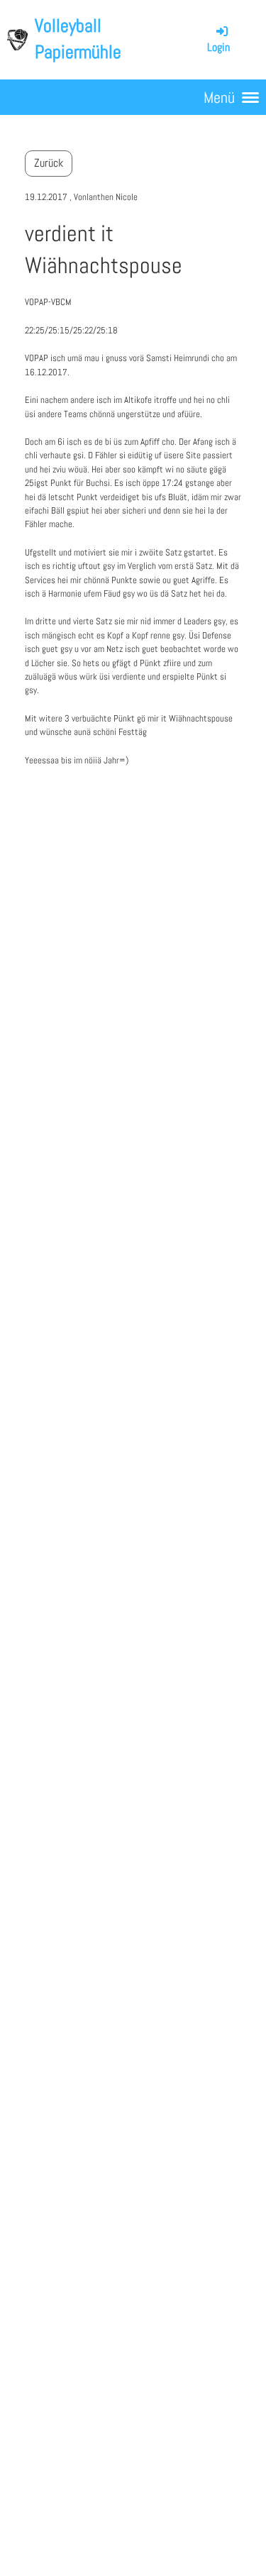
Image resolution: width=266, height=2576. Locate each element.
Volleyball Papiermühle (78, 39)
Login (218, 47)
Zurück (49, 163)
